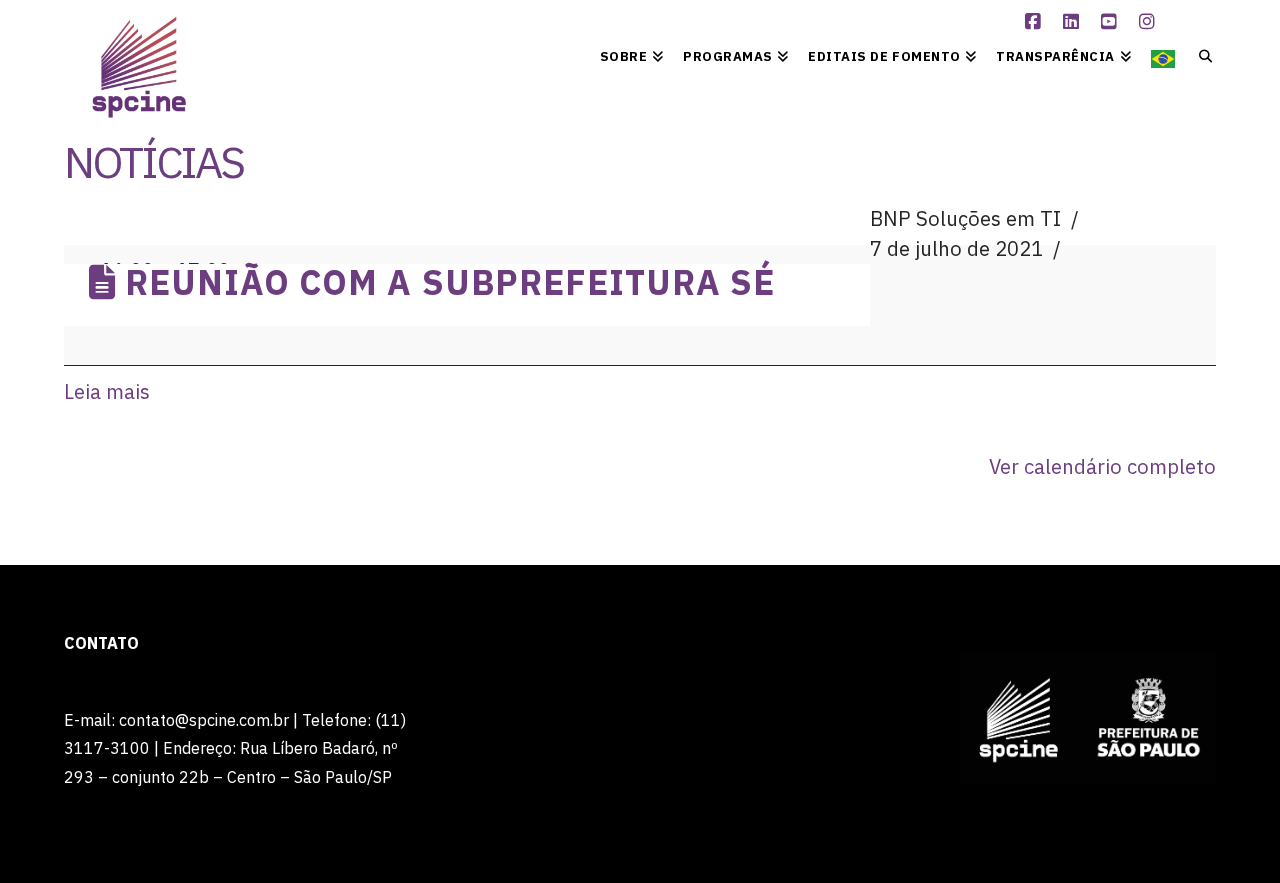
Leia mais (107, 391)
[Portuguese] (1163, 55)
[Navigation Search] (1200, 55)
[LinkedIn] (1073, 22)
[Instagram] (1149, 22)
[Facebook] (1035, 22)
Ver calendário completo (1102, 466)
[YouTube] (1111, 22)
